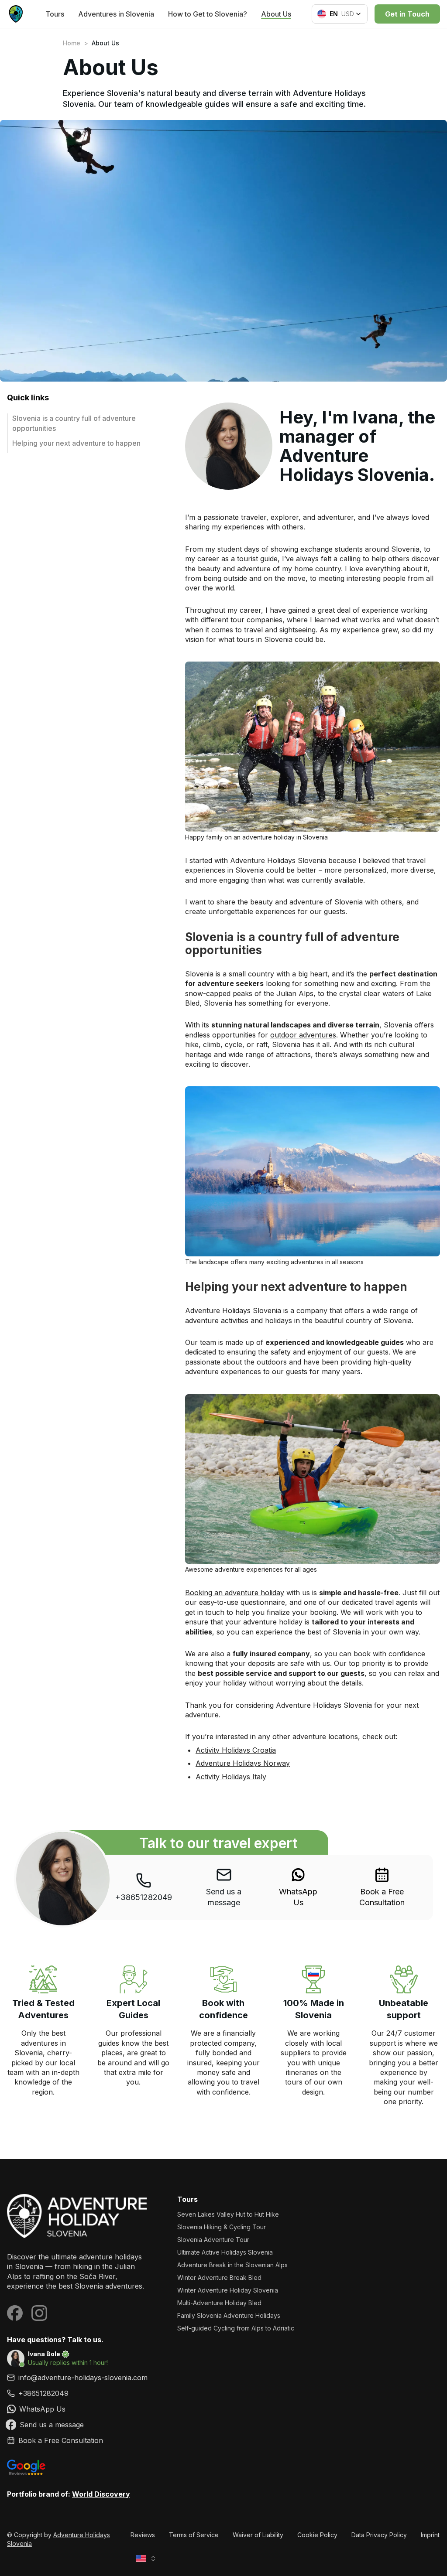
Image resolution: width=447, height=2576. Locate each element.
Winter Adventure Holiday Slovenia (228, 2290)
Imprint (430, 2535)
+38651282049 (144, 1897)
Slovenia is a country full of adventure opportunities (74, 423)
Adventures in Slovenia (116, 14)
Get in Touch (407, 14)
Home (72, 43)
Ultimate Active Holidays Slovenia (225, 2252)
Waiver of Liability (258, 2535)
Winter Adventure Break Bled (219, 2277)
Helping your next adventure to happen (76, 443)
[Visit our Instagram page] (39, 2313)
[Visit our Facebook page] (15, 2313)
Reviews (143, 2535)
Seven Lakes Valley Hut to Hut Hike (228, 2214)
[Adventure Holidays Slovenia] (78, 2216)
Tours (55, 14)
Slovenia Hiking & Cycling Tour (222, 2227)
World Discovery (101, 2494)
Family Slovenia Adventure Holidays (229, 2315)
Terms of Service (194, 2535)
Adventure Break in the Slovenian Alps (232, 2265)
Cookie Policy (317, 2535)
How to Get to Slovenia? (208, 14)
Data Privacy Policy (379, 2535)
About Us (276, 14)
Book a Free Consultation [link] (382, 1897)
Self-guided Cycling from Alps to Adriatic (236, 2328)
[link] (298, 1887)
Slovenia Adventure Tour (213, 2240)
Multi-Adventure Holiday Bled (219, 2303)
